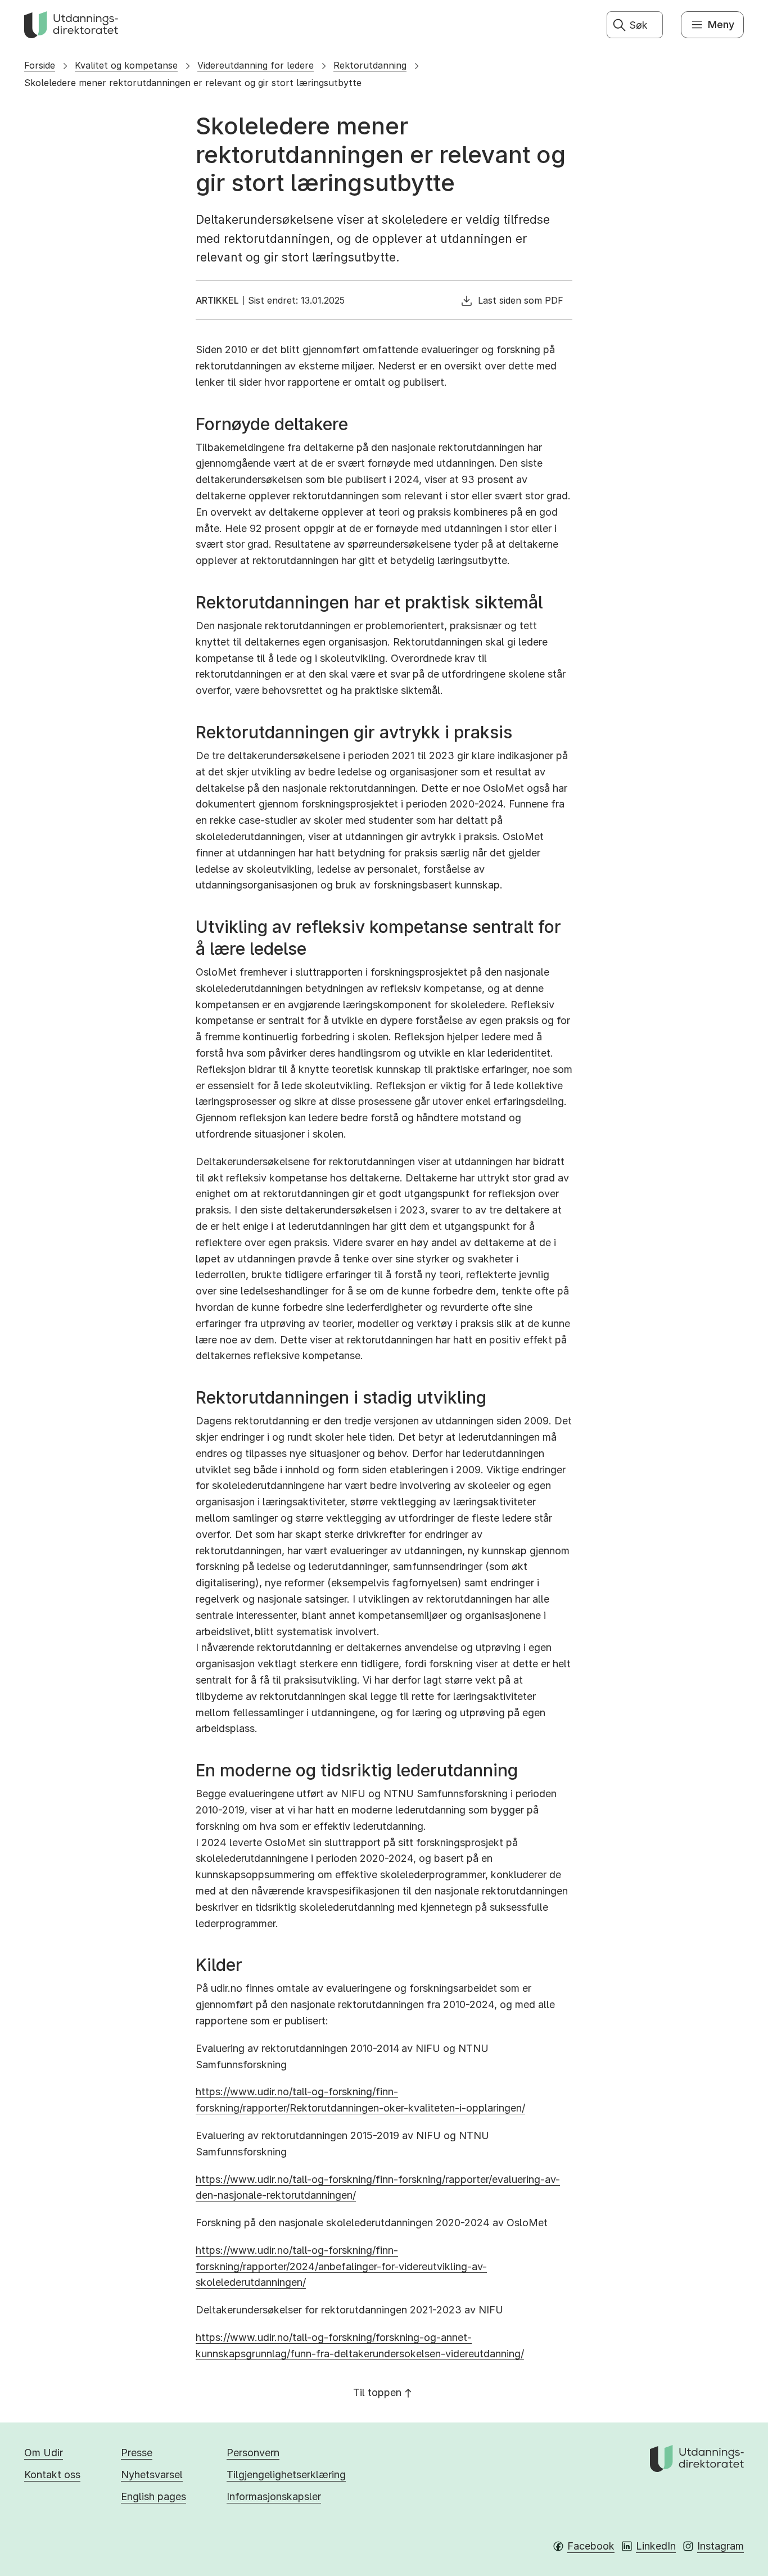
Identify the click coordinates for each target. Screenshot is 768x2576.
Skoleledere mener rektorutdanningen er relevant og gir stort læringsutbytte (193, 83)
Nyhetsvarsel (152, 2475)
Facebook (591, 2546)
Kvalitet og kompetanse (126, 65)
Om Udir (44, 2453)
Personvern (253, 2453)
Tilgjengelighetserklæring (286, 2475)
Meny (721, 24)
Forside (40, 65)
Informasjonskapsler (274, 2496)
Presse (137, 2453)
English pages (153, 2496)
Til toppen (377, 2392)
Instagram (720, 2546)
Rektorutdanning (370, 65)
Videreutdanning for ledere (256, 65)
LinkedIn (656, 2546)
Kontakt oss (52, 2475)
